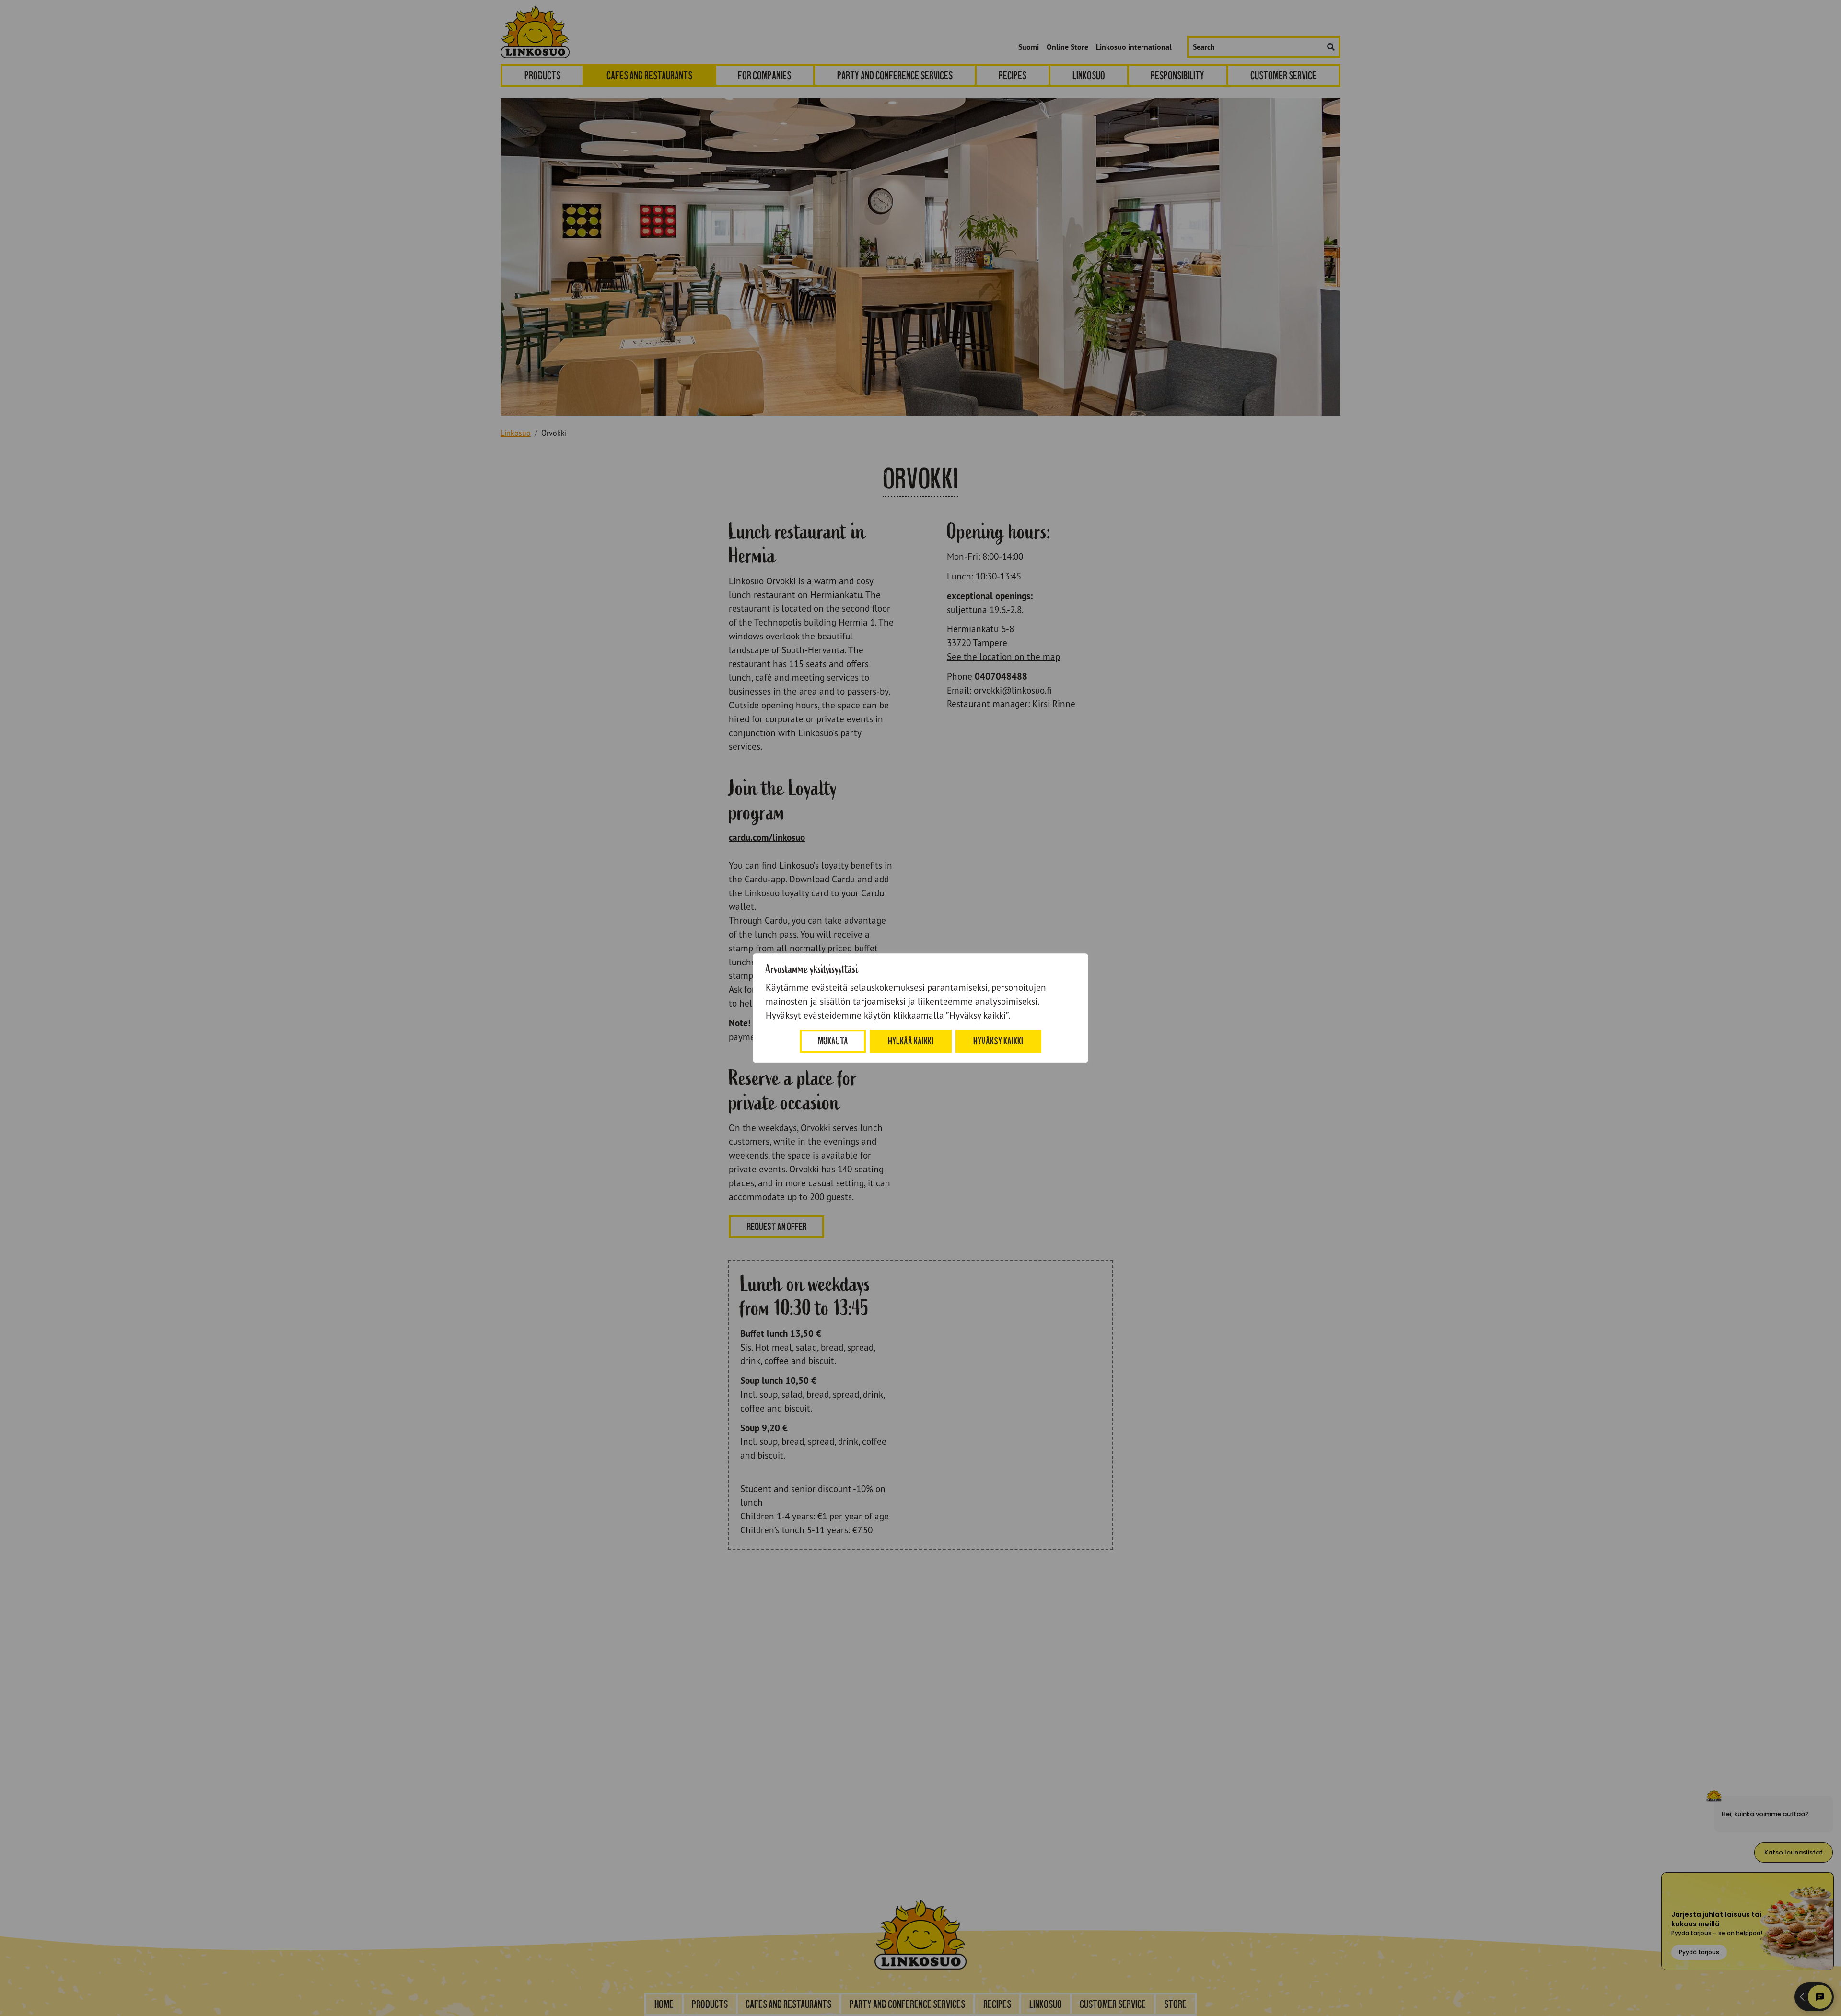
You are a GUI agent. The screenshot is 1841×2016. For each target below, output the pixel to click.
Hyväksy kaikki (998, 1041)
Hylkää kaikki (911, 1041)
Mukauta (833, 1041)
